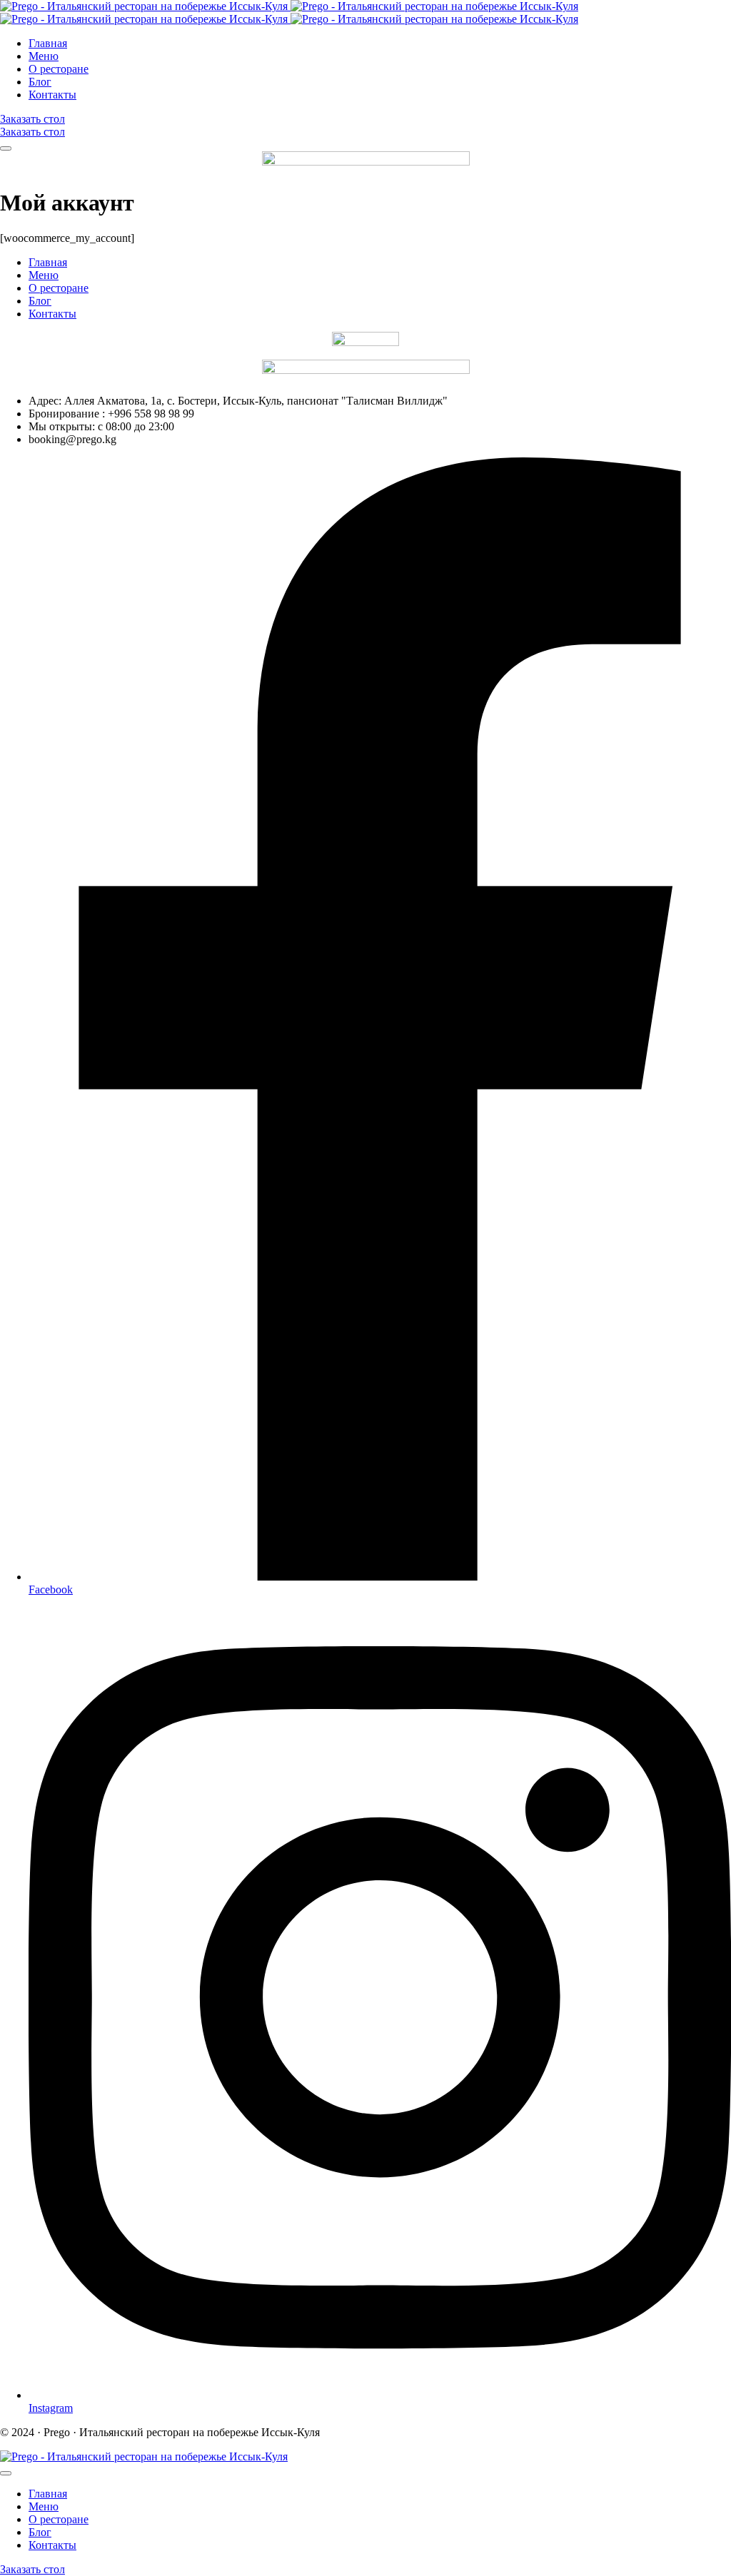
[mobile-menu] (6, 148)
